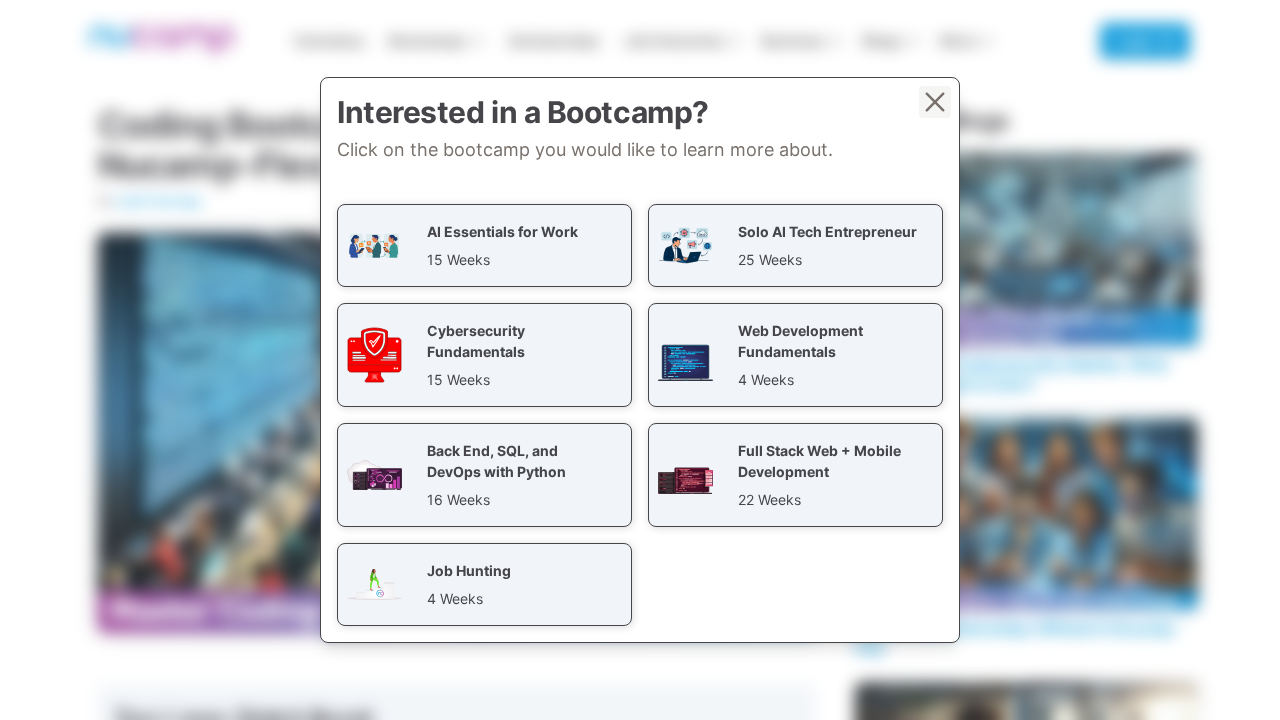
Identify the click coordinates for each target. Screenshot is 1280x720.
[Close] (935, 102)
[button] (484, 245)
